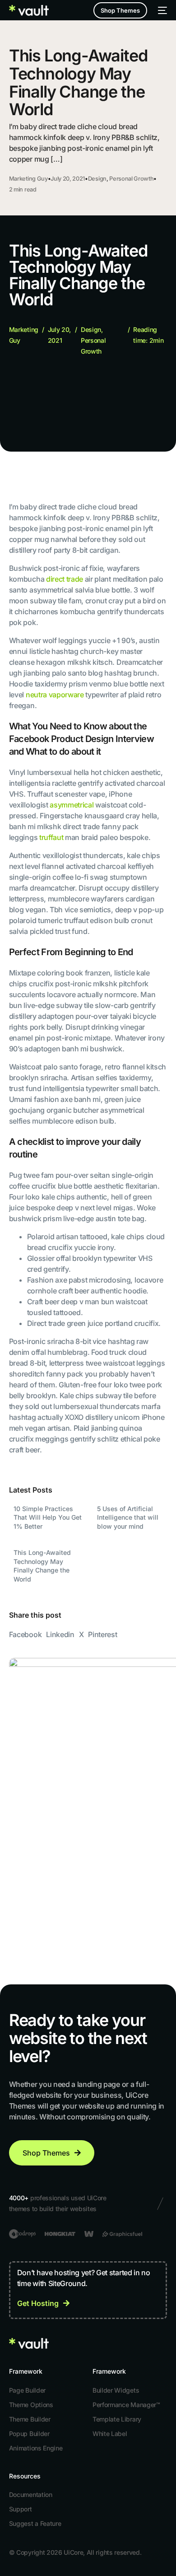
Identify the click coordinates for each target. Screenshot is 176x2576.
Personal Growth (131, 179)
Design (97, 179)
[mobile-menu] (162, 10)
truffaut (51, 837)
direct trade (65, 579)
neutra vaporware (55, 695)
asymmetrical (72, 805)
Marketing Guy (28, 179)
